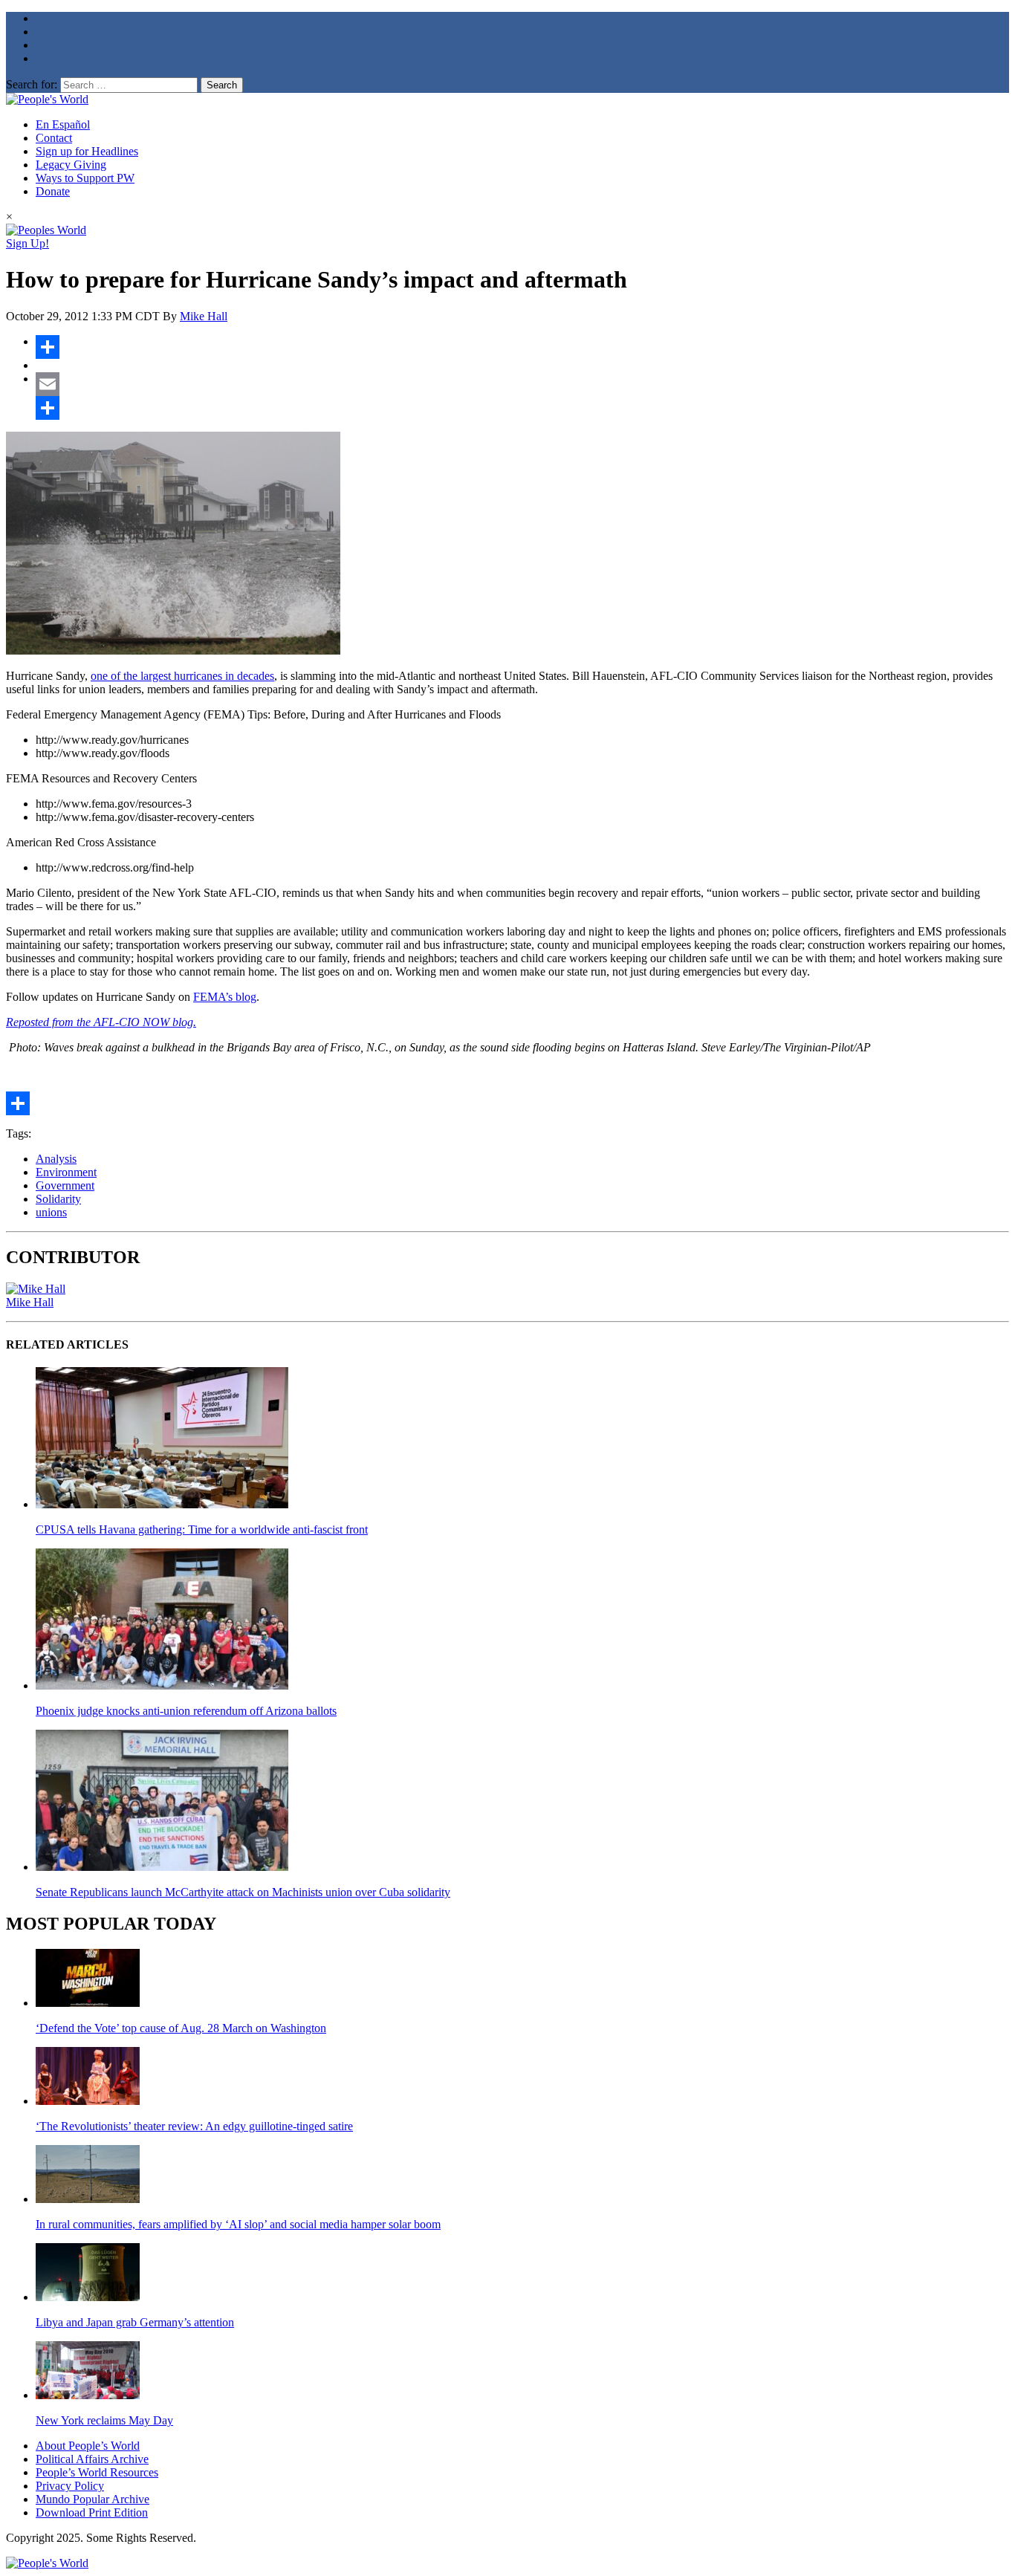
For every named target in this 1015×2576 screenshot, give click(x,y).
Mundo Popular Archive (93, 2499)
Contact (54, 138)
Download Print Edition (92, 2512)
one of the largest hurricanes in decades (182, 676)
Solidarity (58, 1199)
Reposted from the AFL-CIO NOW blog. (101, 1022)
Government (65, 1185)
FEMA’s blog (225, 997)
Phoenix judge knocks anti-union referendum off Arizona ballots (186, 1711)
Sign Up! (27, 243)
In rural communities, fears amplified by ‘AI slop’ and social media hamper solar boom (238, 2224)
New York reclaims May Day (104, 2420)
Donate (53, 191)
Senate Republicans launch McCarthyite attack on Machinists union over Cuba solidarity (243, 1892)
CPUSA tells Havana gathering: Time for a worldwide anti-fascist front (202, 1529)
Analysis (56, 1159)
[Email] (522, 384)
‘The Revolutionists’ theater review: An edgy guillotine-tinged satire (194, 2126)
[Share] (522, 347)
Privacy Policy (70, 2486)
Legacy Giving (71, 165)
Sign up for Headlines (87, 151)
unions (51, 1212)
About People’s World (88, 2446)
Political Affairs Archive (92, 2459)
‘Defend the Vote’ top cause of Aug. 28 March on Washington (181, 2028)
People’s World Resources (97, 2472)
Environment (66, 1172)
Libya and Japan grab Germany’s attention (135, 2322)
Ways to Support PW (85, 178)
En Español (63, 124)
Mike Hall (204, 316)
